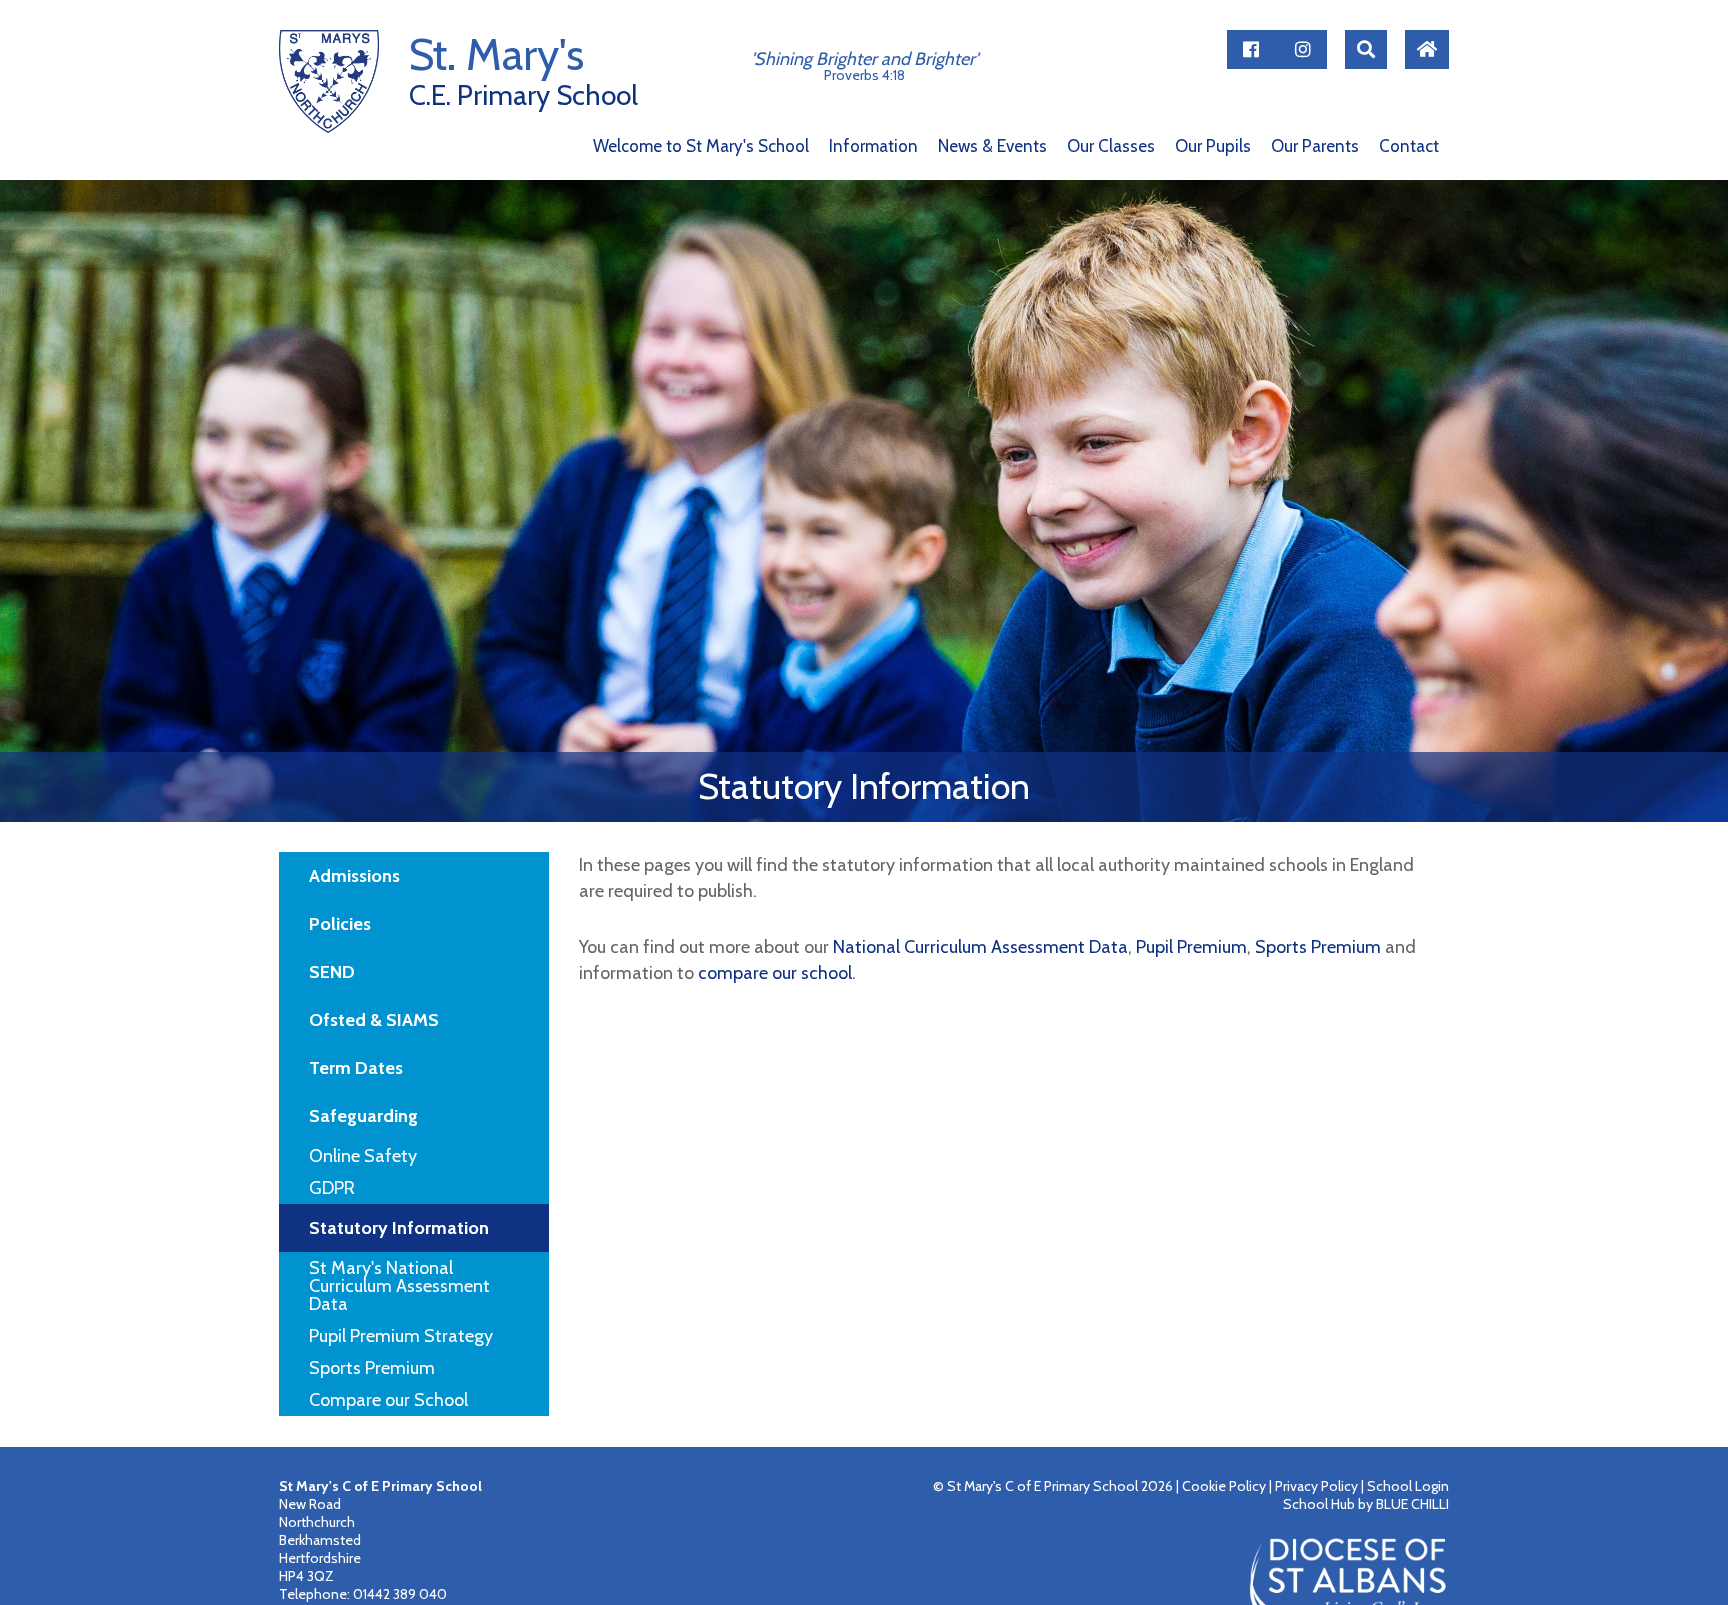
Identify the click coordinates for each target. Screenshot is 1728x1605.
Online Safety (363, 1156)
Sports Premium (372, 1368)
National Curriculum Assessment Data (980, 947)
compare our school (775, 973)
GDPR (332, 1188)
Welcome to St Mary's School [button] (701, 147)
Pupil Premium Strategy (401, 1336)
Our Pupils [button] (1213, 147)
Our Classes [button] (1111, 147)
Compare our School (388, 1400)
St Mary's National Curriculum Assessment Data (399, 1286)
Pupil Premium (1191, 947)
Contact (1409, 147)
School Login (1408, 1486)
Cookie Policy (1224, 1486)
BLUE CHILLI (1412, 1504)
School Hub (1319, 1504)
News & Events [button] (992, 147)
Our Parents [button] (1315, 147)
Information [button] (873, 147)
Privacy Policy (1316, 1486)
